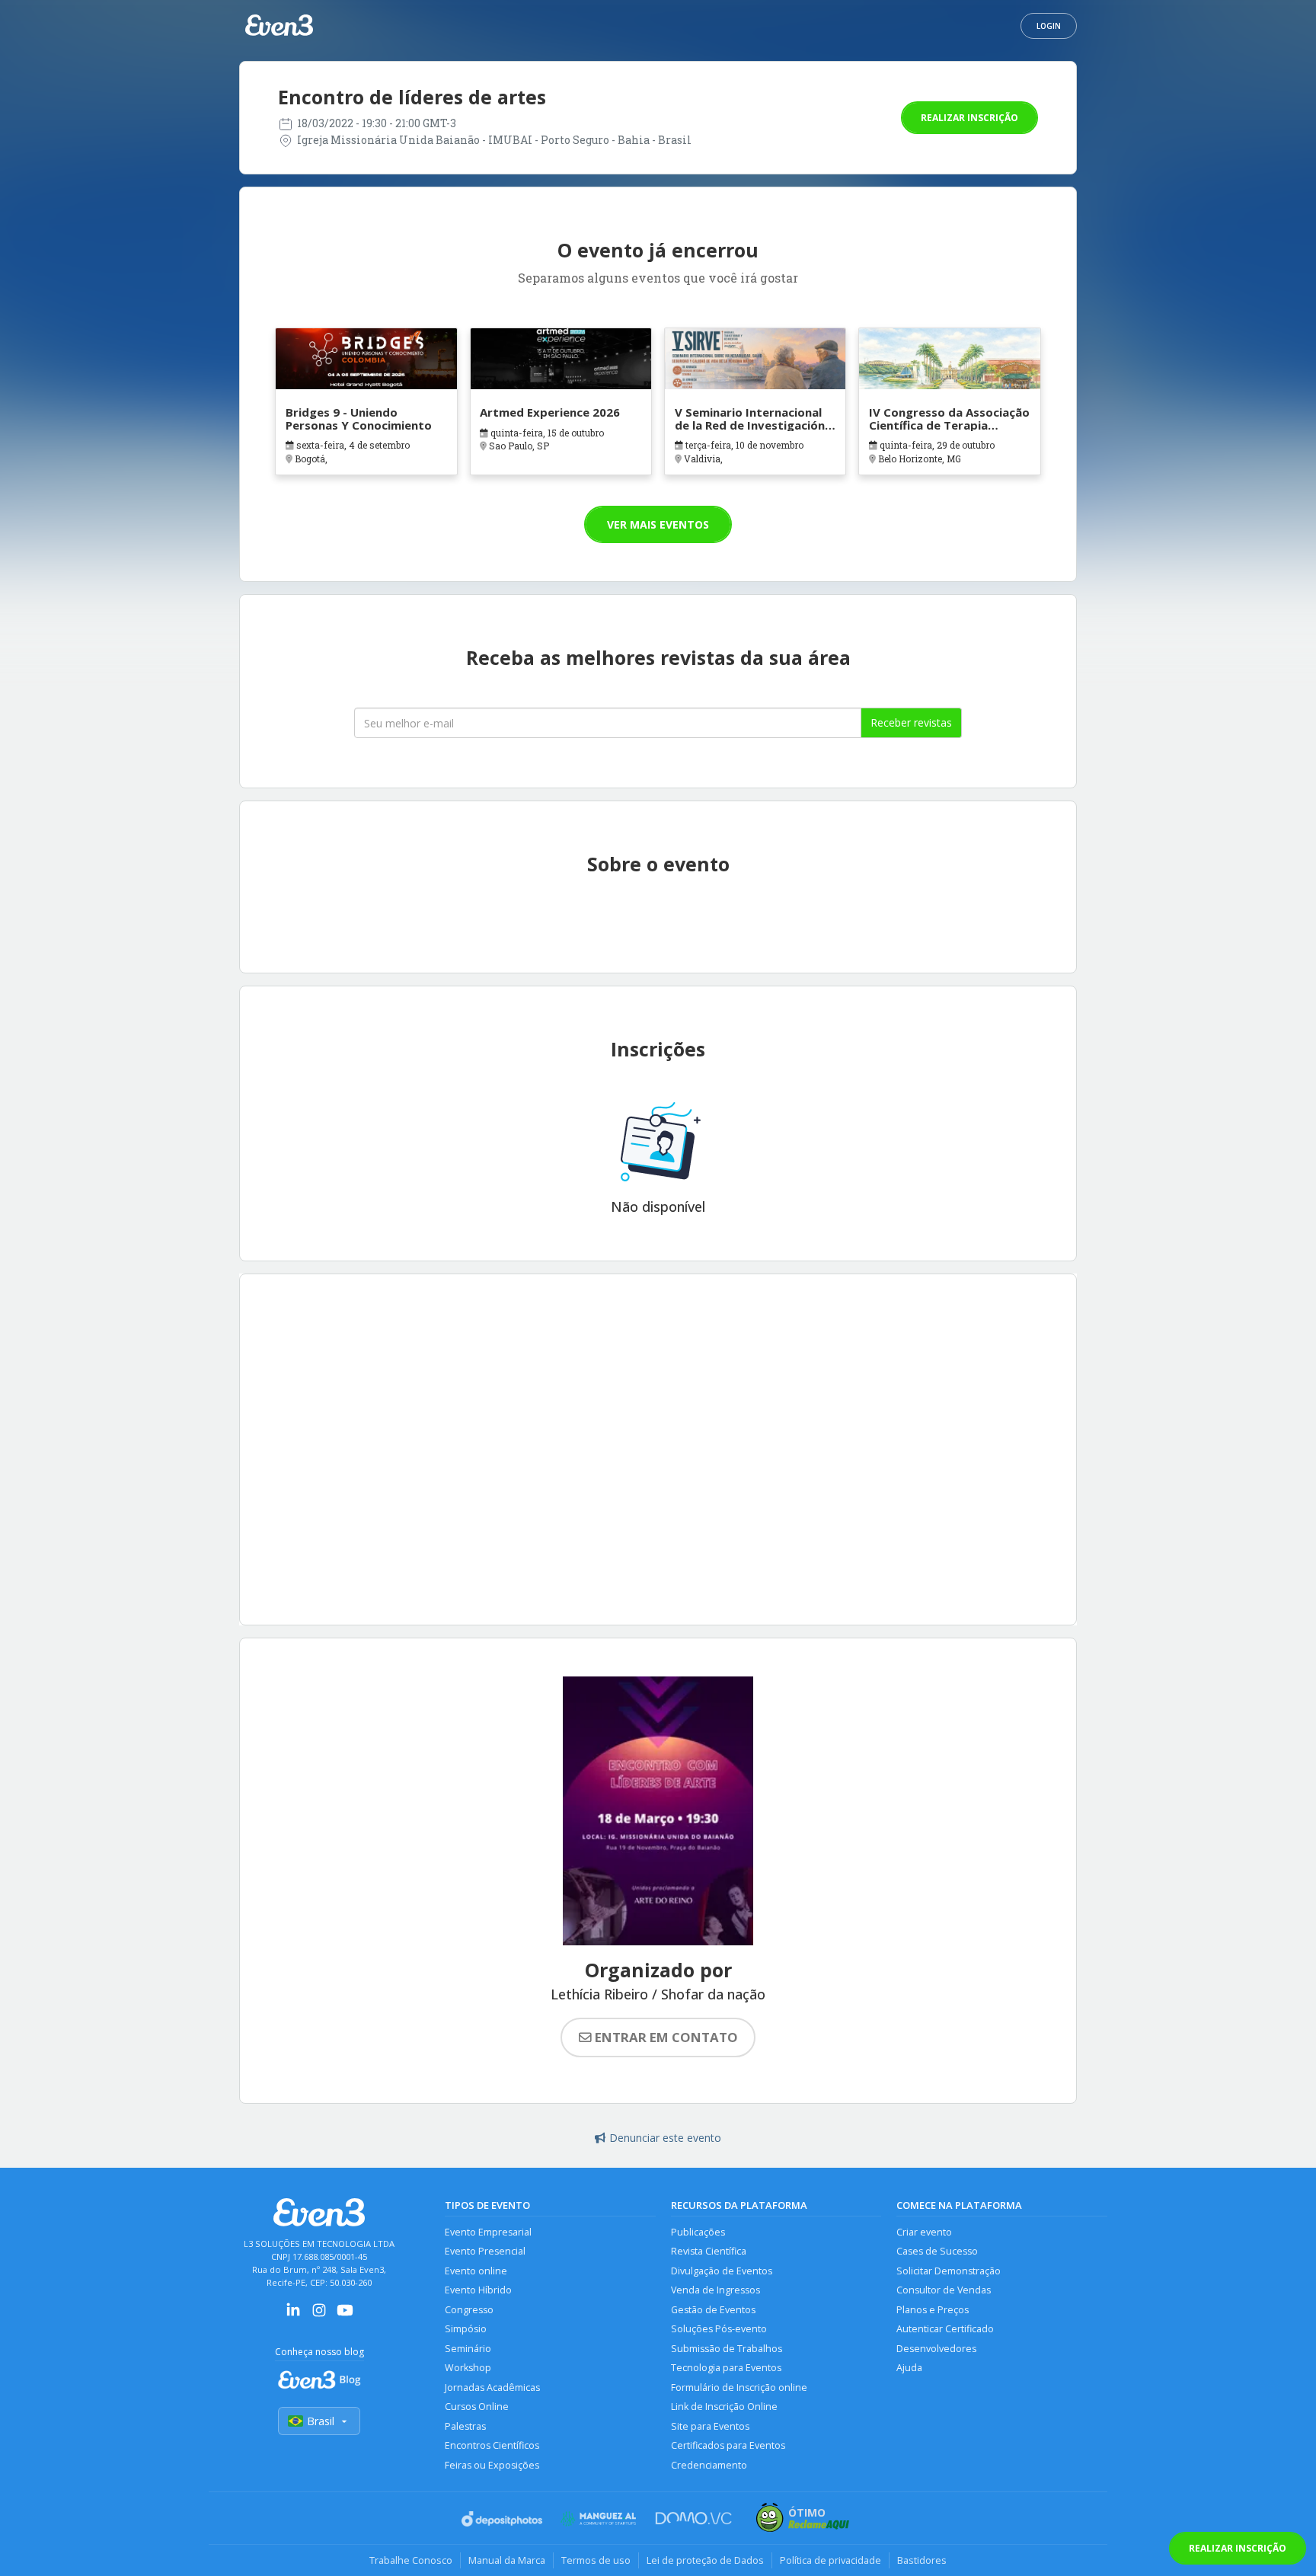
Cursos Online (477, 2407)
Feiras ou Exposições (492, 2465)
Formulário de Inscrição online (739, 2387)
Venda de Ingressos (715, 2290)
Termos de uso (596, 2560)
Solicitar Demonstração (949, 2271)
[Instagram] (319, 2315)
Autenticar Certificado (945, 2329)
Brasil (321, 2421)
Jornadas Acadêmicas (492, 2387)
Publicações (698, 2232)
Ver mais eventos (658, 524)
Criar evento (924, 2232)
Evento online (476, 2271)
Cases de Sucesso (937, 2251)
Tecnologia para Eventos (726, 2368)
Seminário (468, 2349)
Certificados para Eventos (728, 2445)
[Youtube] (345, 2315)
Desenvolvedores (936, 2349)
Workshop (468, 2368)
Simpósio (466, 2329)
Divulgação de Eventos (722, 2271)
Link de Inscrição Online (724, 2407)
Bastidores (922, 2560)
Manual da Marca (507, 2560)
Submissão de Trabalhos (727, 2349)
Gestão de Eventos (713, 2310)
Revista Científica (709, 2251)
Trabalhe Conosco (411, 2560)
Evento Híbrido (478, 2290)
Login (1049, 26)
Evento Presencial (485, 2251)
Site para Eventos (710, 2426)
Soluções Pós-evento (719, 2329)
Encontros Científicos (492, 2445)
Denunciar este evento (665, 2138)
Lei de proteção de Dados (705, 2560)
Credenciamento (709, 2465)
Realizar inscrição (969, 118)
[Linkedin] (293, 2315)
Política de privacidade (830, 2560)
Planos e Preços (933, 2310)
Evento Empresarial (488, 2232)
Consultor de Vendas (944, 2290)
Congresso (469, 2310)
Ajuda (909, 2368)
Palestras (465, 2426)
